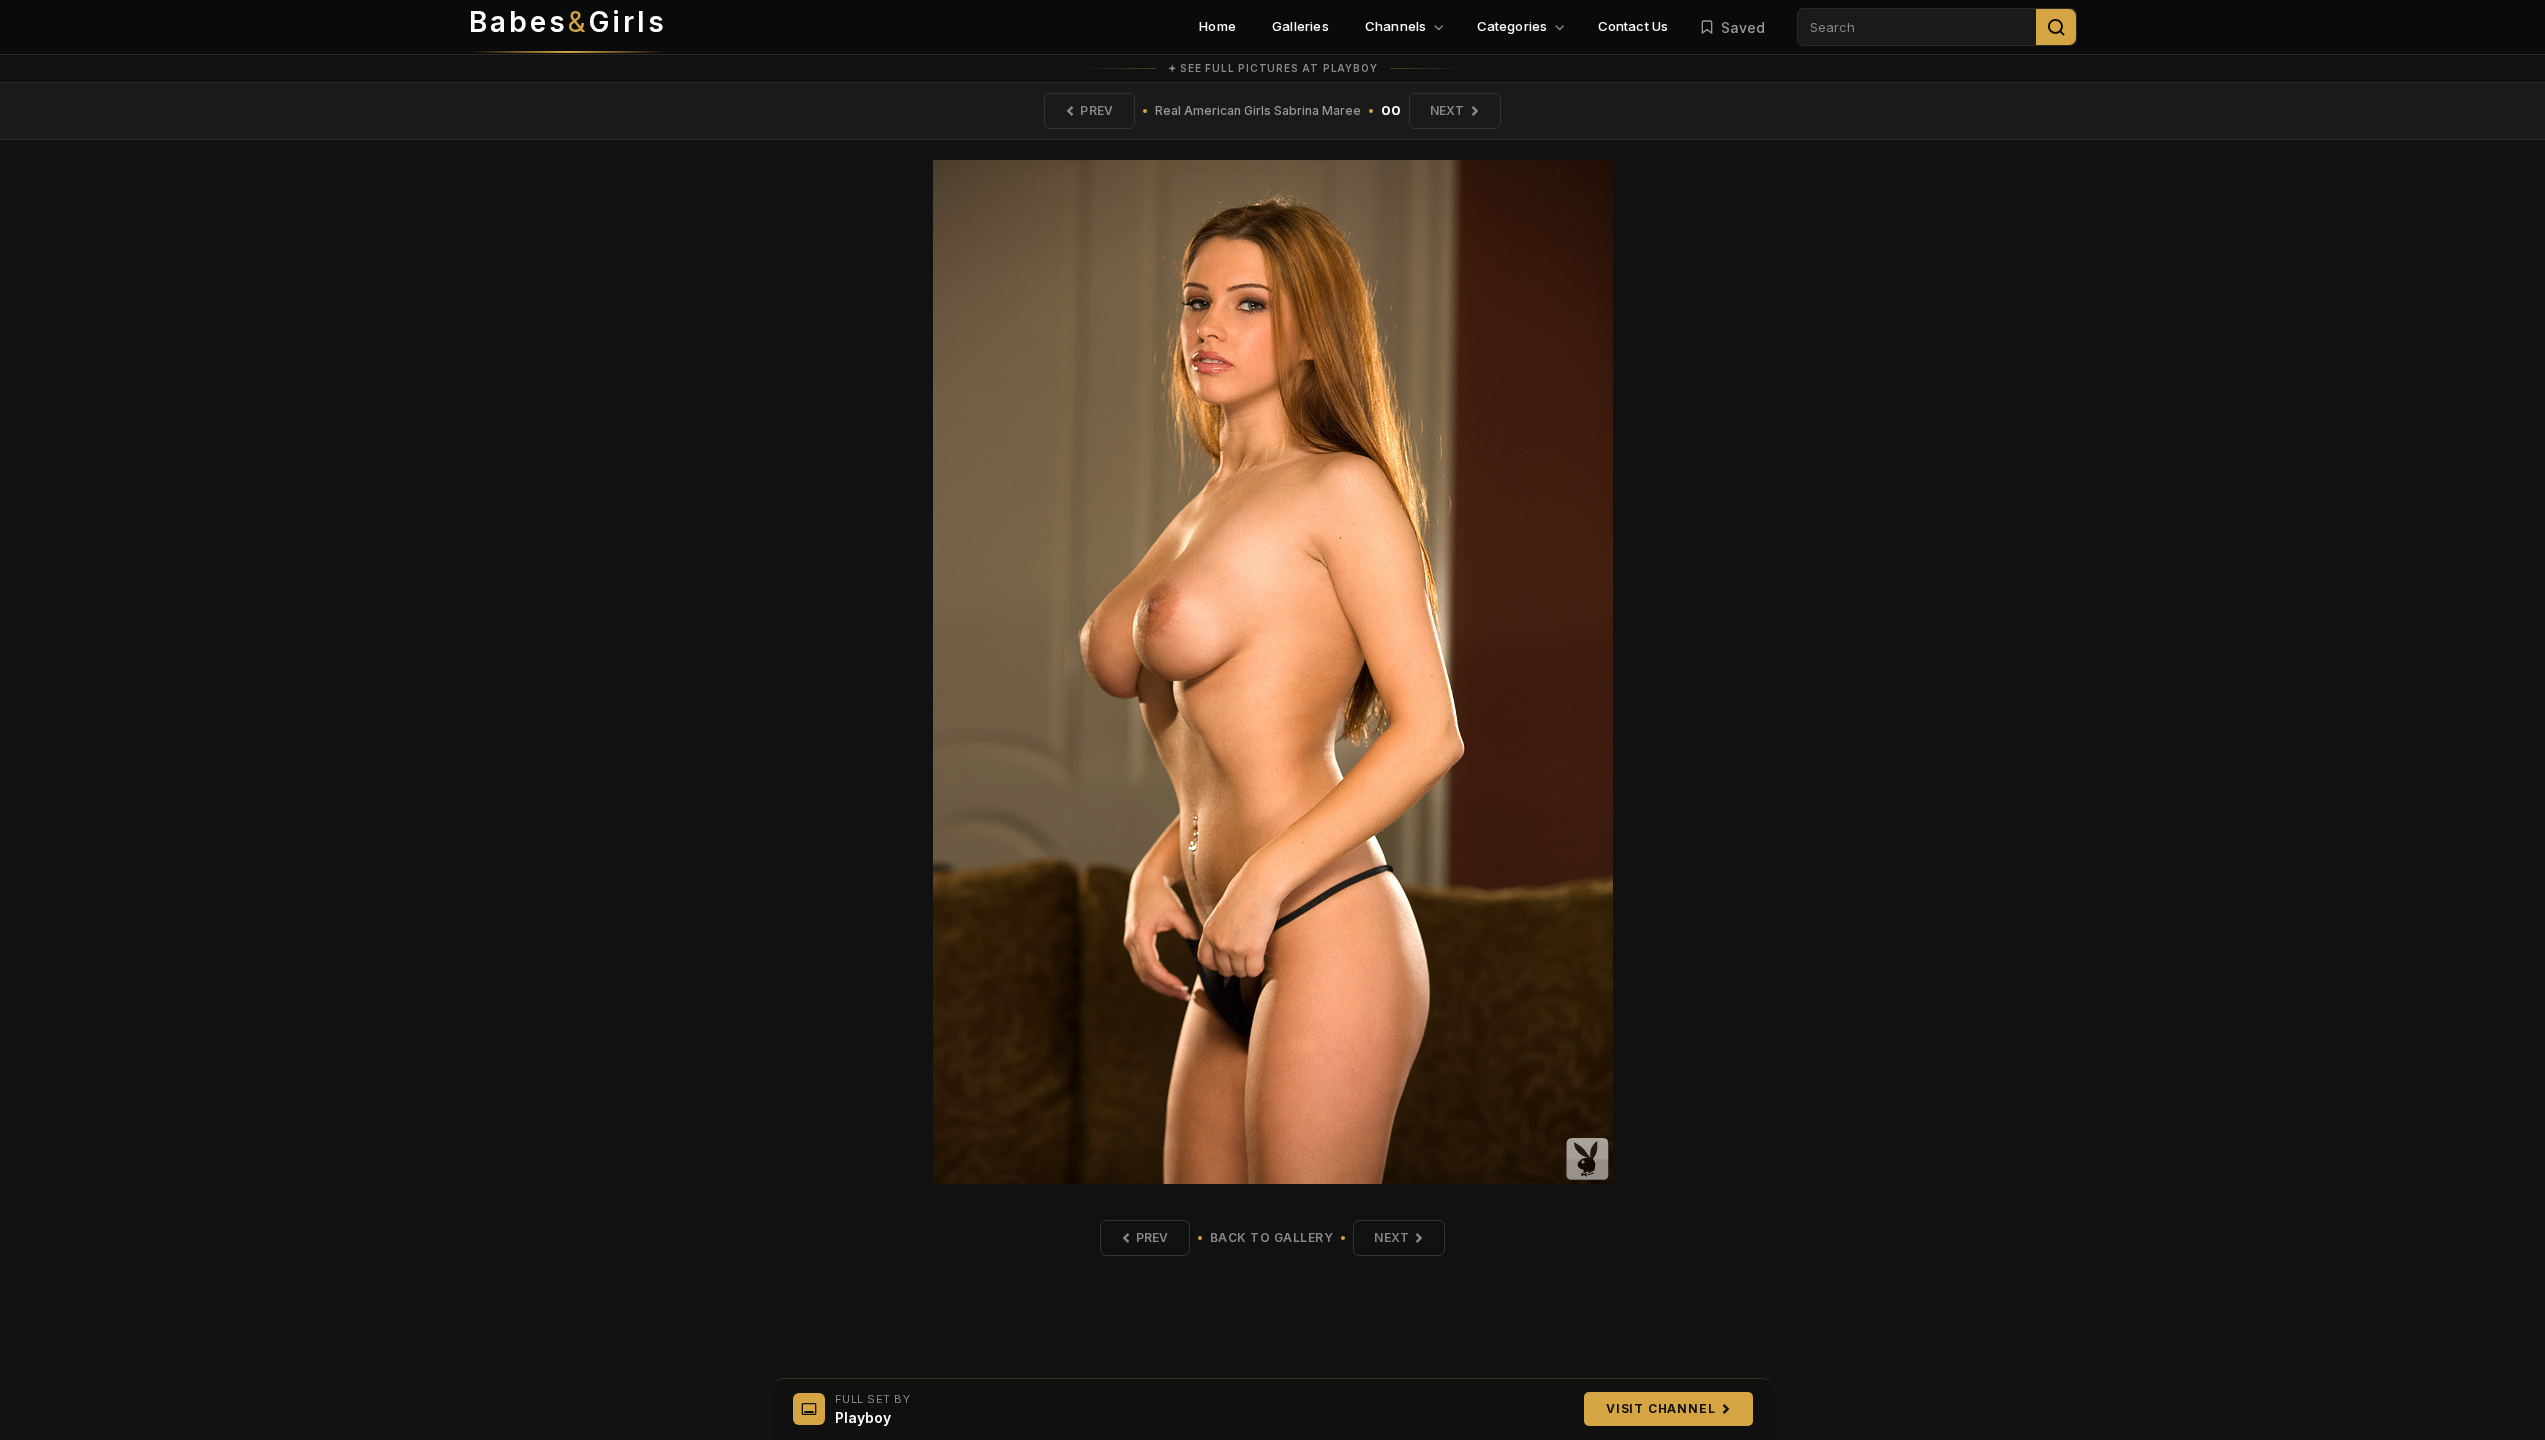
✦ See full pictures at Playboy (1273, 68)
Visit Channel (1660, 1408)
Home (1217, 26)
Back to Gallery (1272, 1237)
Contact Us (1633, 26)
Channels (1396, 26)
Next (1447, 110)
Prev (1096, 110)
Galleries (1300, 26)
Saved (1743, 27)
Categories (1512, 26)
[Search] (2056, 27)
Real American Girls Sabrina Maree (1258, 110)
